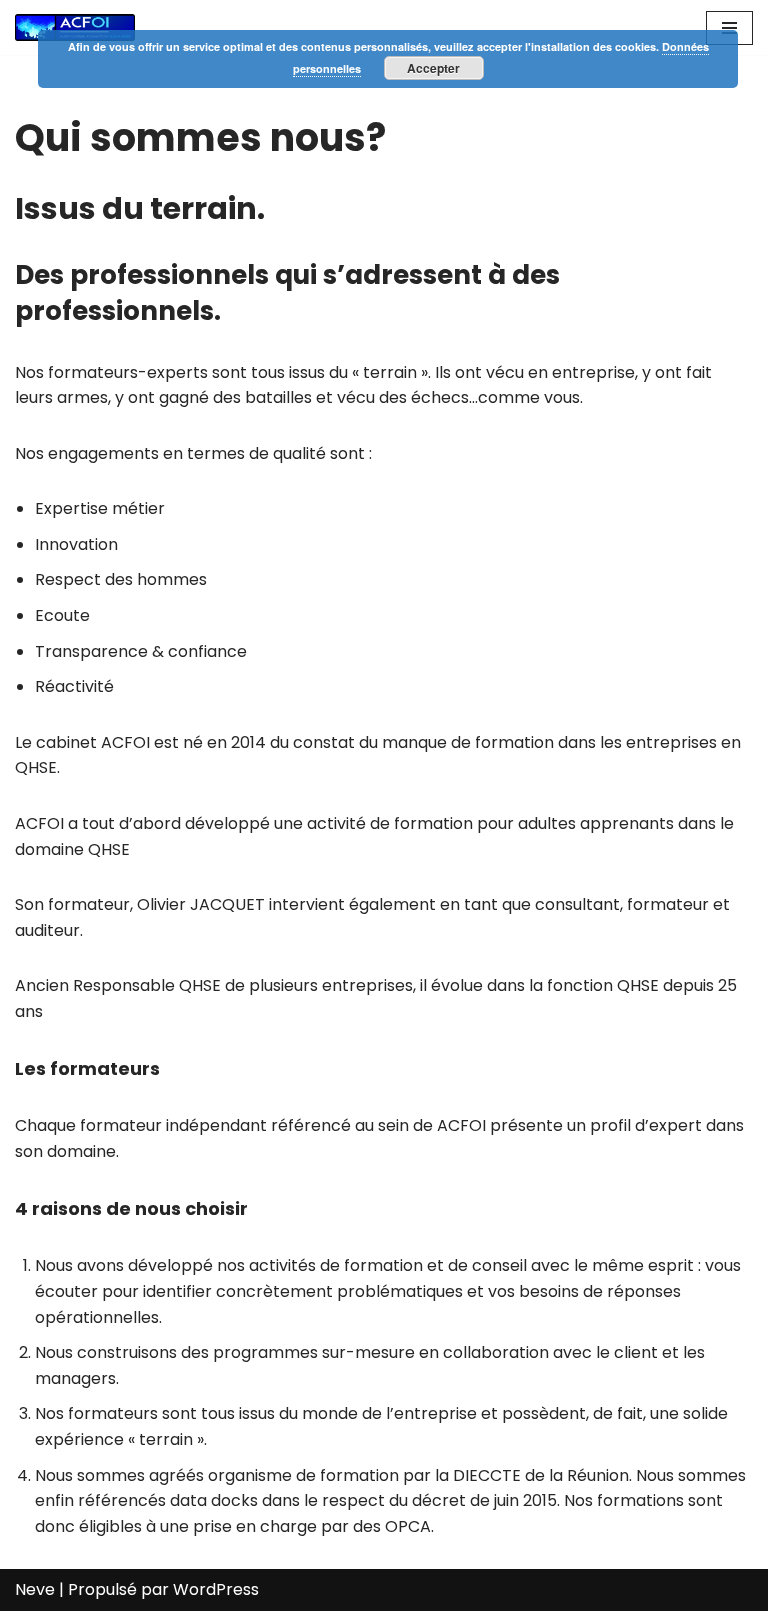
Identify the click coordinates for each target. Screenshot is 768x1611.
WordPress (216, 1589)
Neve (35, 1589)
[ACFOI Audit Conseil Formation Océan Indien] (75, 27)
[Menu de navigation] (729, 28)
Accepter (433, 68)
